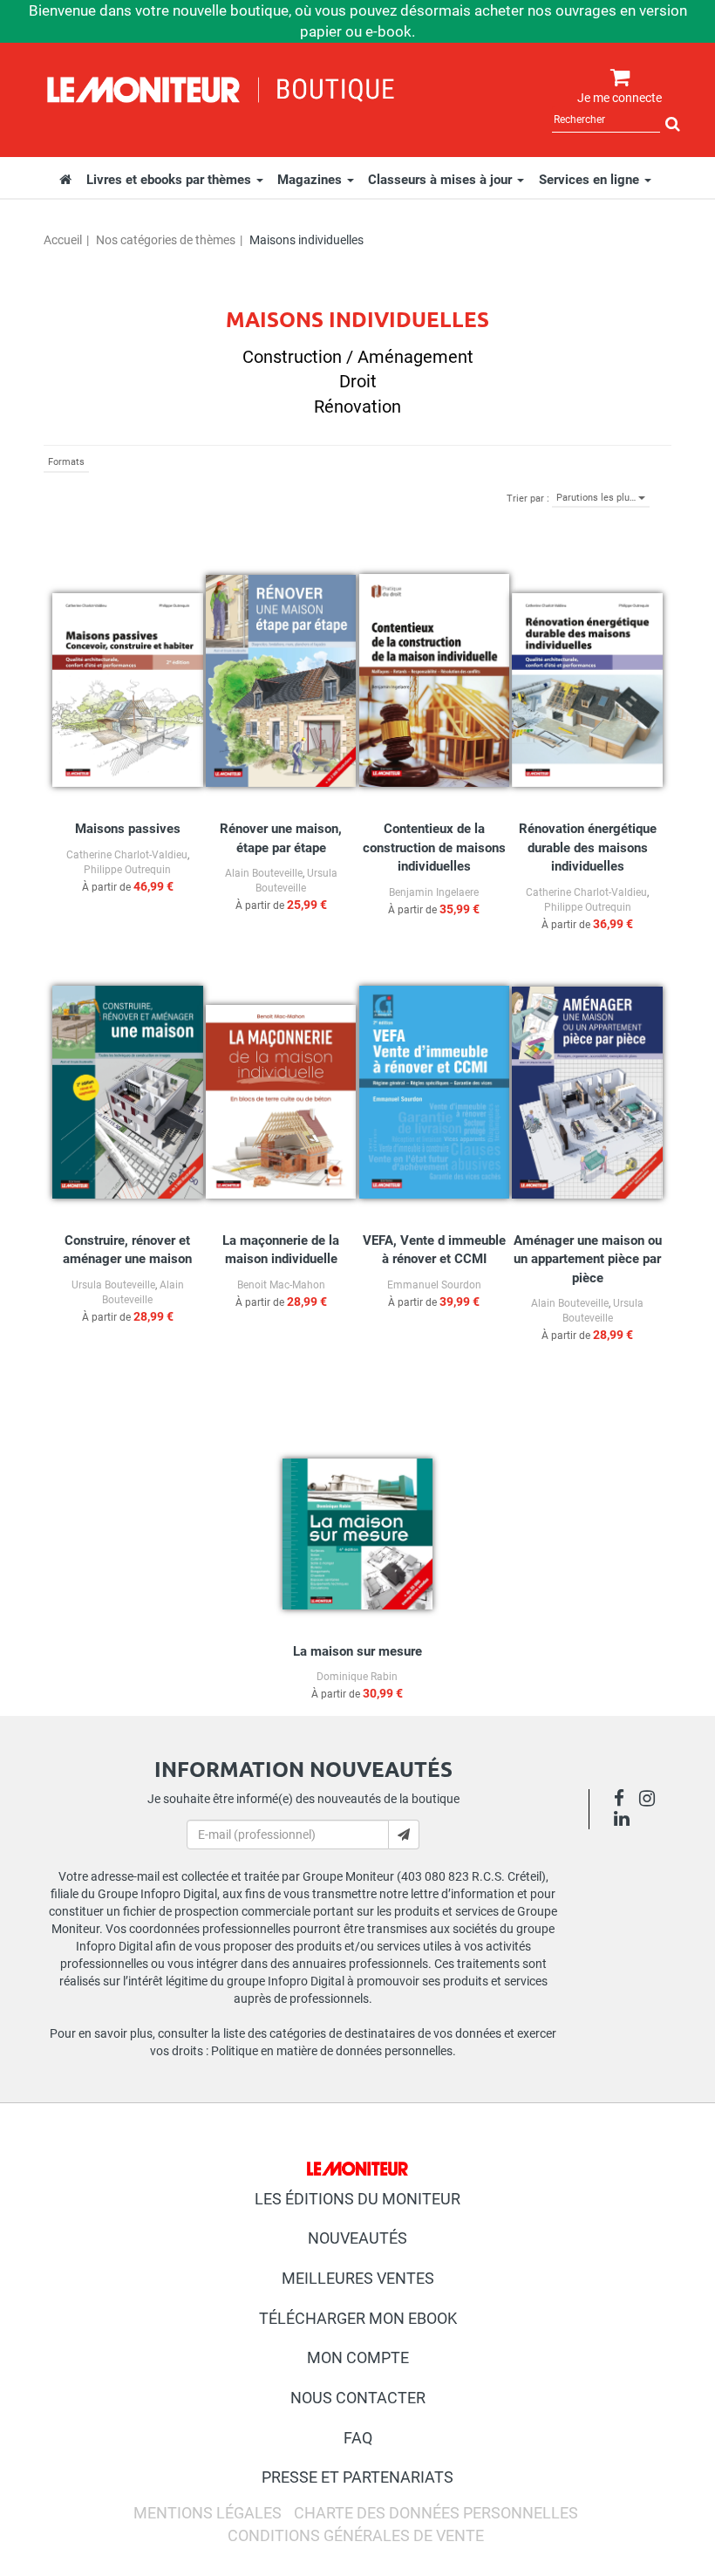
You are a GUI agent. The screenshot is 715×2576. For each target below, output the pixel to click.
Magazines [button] (311, 180)
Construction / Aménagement (358, 357)
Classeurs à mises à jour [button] (442, 180)
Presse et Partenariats (357, 2477)
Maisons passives (128, 829)
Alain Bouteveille (264, 873)
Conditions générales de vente (356, 2535)
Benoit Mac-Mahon (281, 1285)
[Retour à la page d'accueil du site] (221, 87)
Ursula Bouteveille (113, 1285)
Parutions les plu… (597, 498)
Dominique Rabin (357, 1677)
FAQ (358, 2438)
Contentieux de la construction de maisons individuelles (434, 847)
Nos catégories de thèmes (166, 240)
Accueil (63, 240)
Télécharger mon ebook (358, 2318)
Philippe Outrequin (127, 870)
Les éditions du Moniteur (357, 2199)
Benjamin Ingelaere (434, 892)
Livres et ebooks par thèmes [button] (170, 180)
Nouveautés (357, 2238)
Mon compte (358, 2357)
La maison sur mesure (357, 1651)
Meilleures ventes (358, 2278)
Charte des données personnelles (436, 2513)
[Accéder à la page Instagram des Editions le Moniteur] (652, 1800)
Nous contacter (358, 2398)
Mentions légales (208, 2513)
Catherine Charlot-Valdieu (127, 855)
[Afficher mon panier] (616, 78)
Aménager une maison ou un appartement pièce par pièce (588, 1259)
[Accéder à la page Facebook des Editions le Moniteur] (624, 1800)
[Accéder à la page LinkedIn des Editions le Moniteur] (626, 1821)
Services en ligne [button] (591, 180)
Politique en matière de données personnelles (332, 2051)
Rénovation (357, 407)
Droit (358, 381)
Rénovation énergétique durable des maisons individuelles (588, 847)
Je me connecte (620, 98)
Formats (66, 462)
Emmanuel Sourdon (434, 1285)
